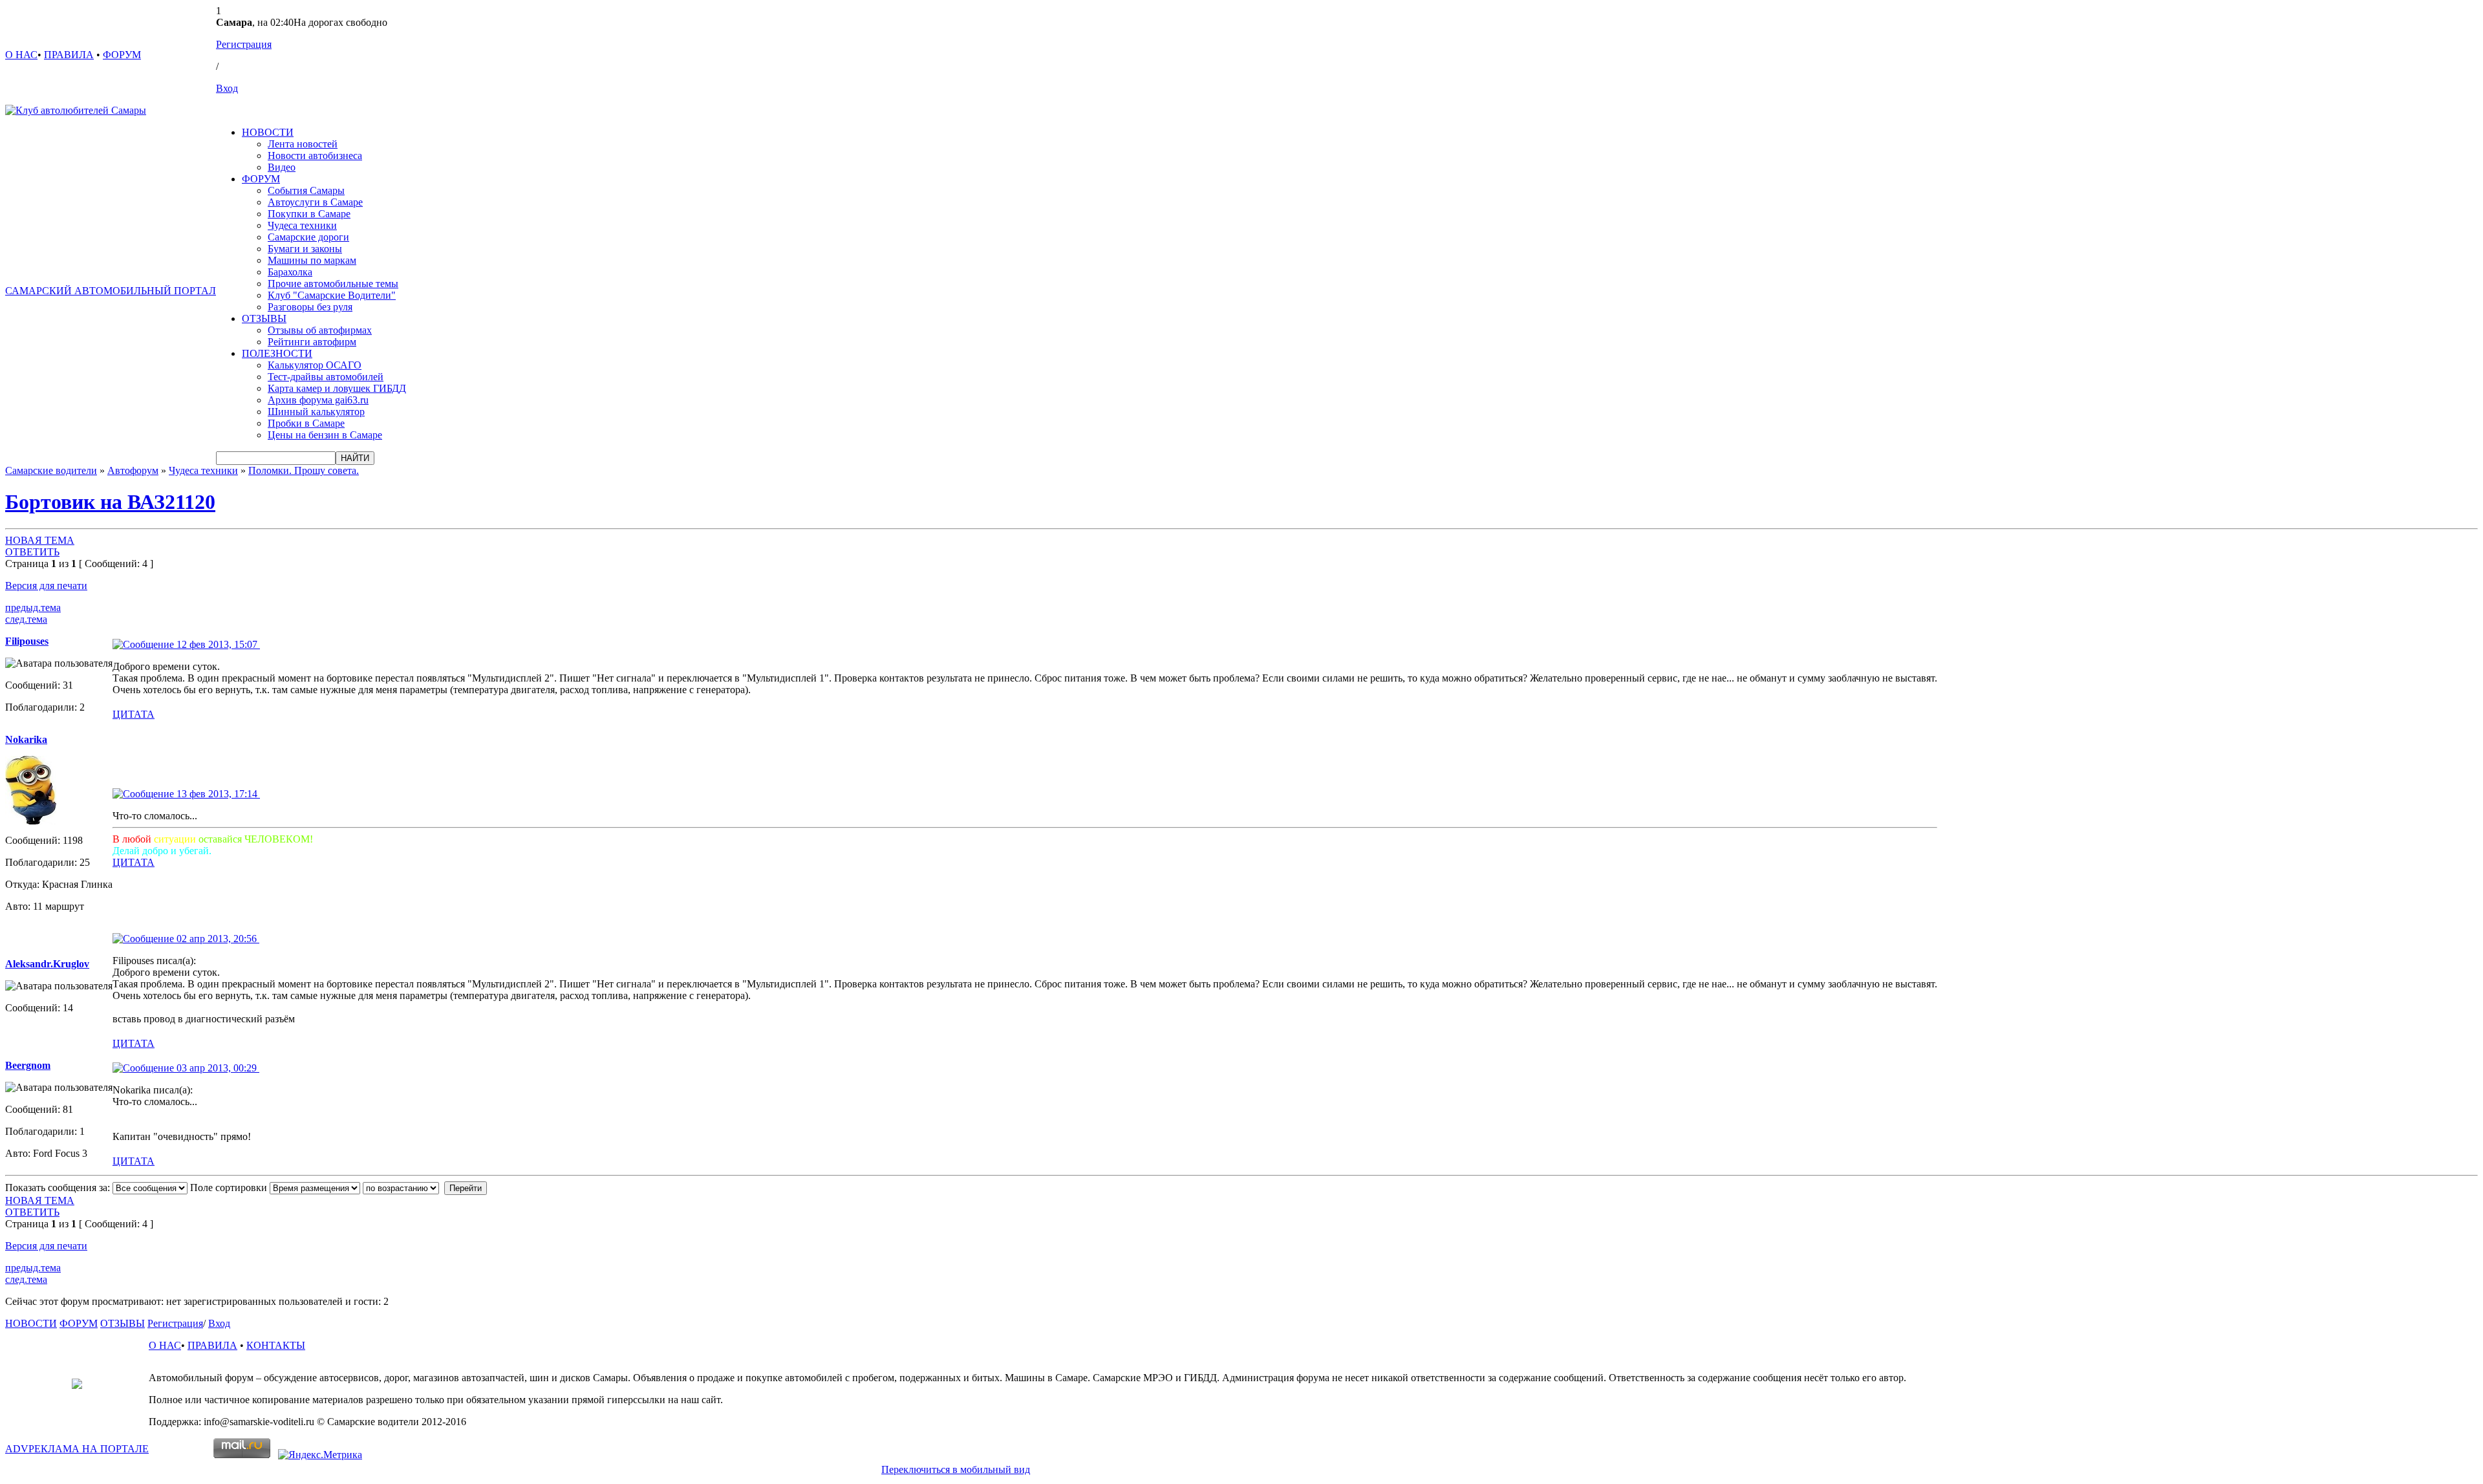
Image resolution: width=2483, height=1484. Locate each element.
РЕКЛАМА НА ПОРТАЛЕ (77, 1449)
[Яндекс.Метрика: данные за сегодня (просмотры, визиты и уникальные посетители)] (320, 1455)
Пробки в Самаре (306, 423)
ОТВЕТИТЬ (32, 552)
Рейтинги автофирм (312, 342)
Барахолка (290, 272)
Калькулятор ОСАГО (315, 365)
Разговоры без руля (310, 307)
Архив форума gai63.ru (318, 400)
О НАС (21, 55)
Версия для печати (46, 586)
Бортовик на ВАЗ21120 (110, 502)
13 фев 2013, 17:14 (217, 794)
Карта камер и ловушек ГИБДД (337, 388)
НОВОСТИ (268, 132)
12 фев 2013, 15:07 (217, 644)
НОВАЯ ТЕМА (40, 540)
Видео (282, 167)
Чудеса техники (302, 225)
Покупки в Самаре (309, 214)
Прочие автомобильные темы (333, 284)
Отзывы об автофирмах (320, 330)
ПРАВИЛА (69, 55)
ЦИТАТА (134, 714)
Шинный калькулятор (316, 412)
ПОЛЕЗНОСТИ (277, 353)
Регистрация (244, 44)
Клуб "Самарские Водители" (332, 295)
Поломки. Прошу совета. (304, 470)
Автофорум (133, 470)
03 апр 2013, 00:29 (217, 1068)
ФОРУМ (122, 55)
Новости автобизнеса (315, 156)
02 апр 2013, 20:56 (217, 939)
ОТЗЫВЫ (264, 318)
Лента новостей (303, 144)
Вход (227, 88)
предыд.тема (33, 608)
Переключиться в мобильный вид (956, 1469)
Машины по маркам (312, 260)
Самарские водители (51, 470)
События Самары (306, 190)
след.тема (26, 619)
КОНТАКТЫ (276, 1345)
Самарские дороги (308, 237)
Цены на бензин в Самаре (325, 435)
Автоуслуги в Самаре (315, 202)
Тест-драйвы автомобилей (326, 377)
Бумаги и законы (305, 249)
